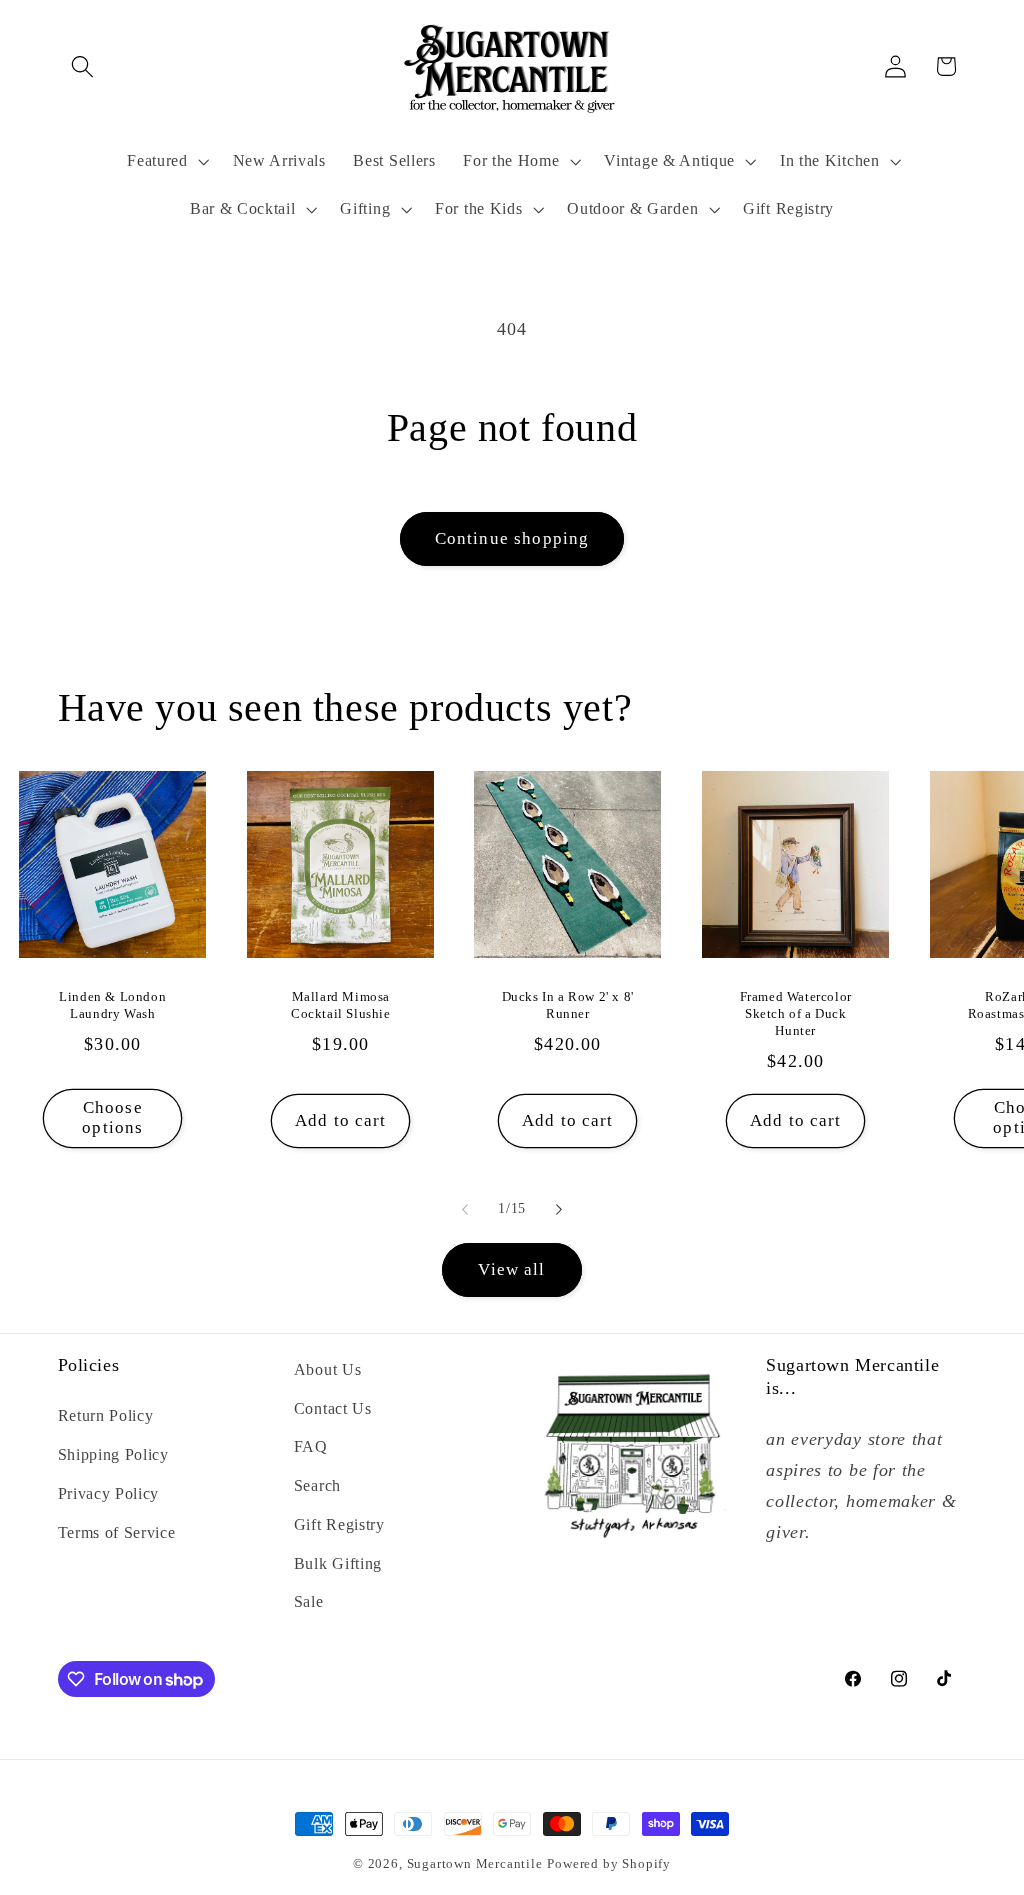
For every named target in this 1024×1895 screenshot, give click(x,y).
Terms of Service (117, 1532)
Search (317, 1485)
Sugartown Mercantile (475, 1864)
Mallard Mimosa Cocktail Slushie (341, 1005)
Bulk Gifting (338, 1563)
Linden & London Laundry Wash (113, 1005)
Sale (309, 1601)
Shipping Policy (113, 1454)
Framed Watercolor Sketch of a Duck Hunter (796, 1013)
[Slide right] (559, 1210)
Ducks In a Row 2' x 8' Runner (568, 1005)
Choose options (113, 1117)
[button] (83, 66)
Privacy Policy (109, 1493)
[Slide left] (465, 1210)
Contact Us (333, 1408)
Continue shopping (512, 538)
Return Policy (106, 1415)
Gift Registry (339, 1524)
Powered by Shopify (609, 1864)
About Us (328, 1369)
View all (511, 1269)
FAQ (311, 1446)
